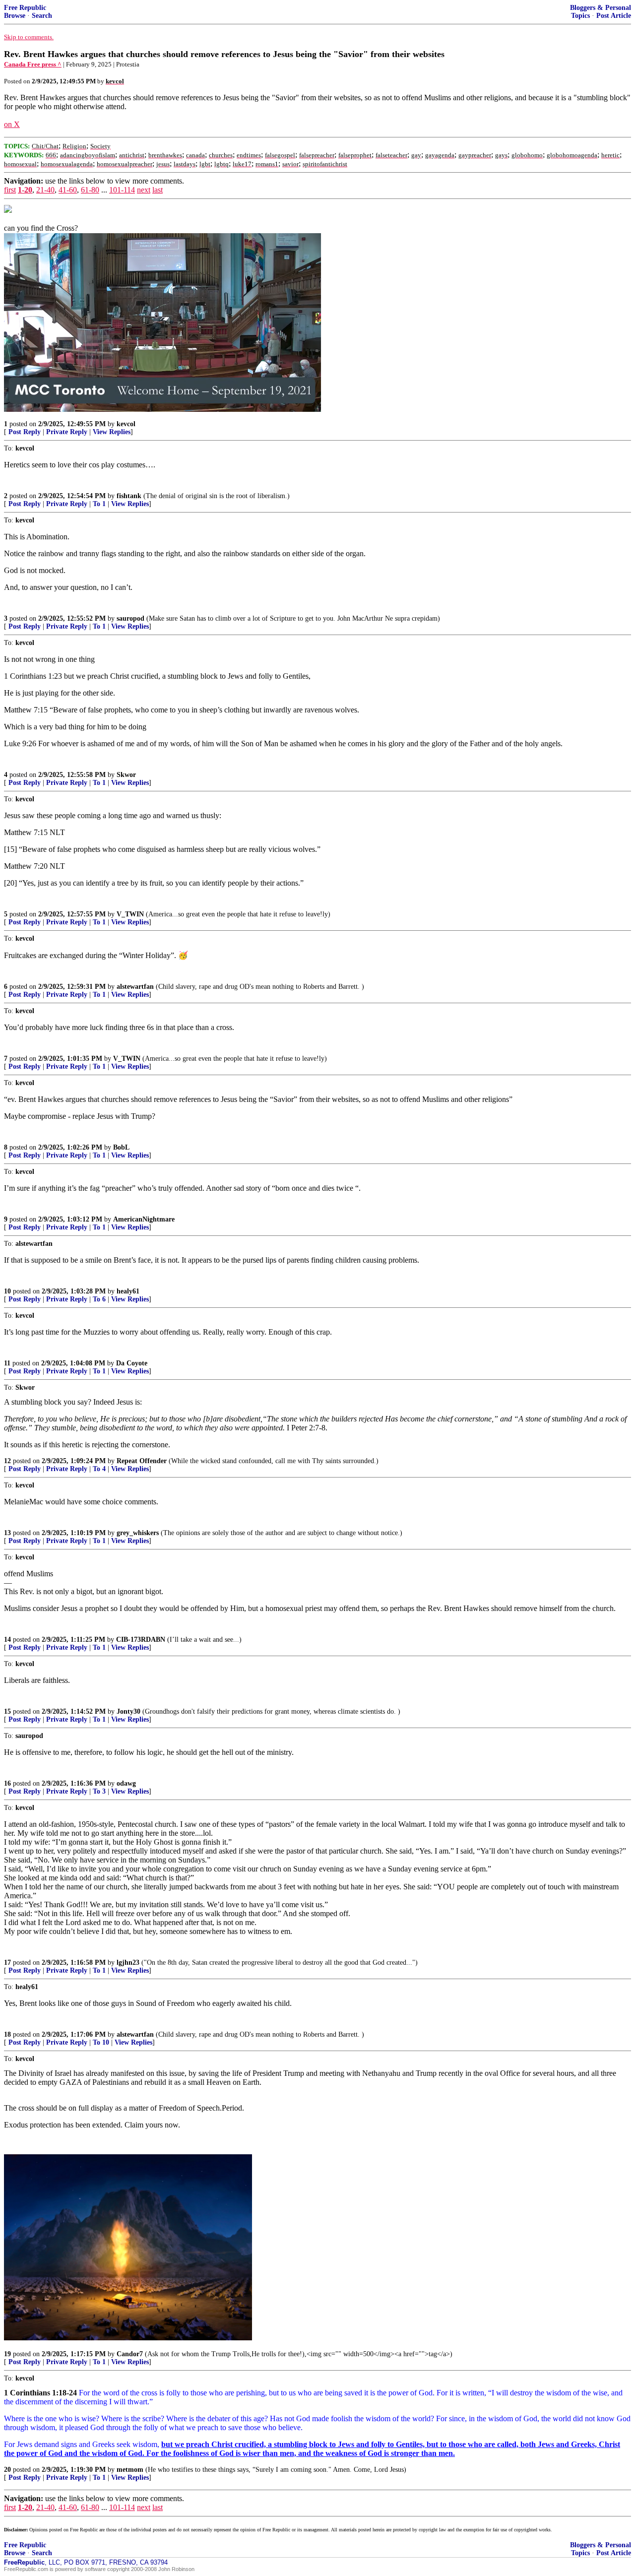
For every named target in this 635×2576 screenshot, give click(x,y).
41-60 (68, 190)
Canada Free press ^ (33, 64)
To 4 (99, 1469)
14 (7, 1640)
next (144, 190)
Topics (580, 16)
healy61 (128, 1291)
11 (7, 1363)
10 (7, 1291)
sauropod (130, 618)
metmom (130, 2470)
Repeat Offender (142, 1461)
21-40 (45, 190)
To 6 (99, 1299)
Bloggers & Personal (601, 8)
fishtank (129, 496)
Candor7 (130, 2354)
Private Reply (67, 432)
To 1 (99, 504)
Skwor (126, 775)
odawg (126, 1783)
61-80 (90, 190)
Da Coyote (132, 1363)
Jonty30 (128, 1711)
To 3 (99, 1791)
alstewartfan (135, 987)
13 (7, 1533)
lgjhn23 (128, 1963)
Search (42, 16)
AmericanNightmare (144, 1219)
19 (7, 2354)
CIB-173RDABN (141, 1640)
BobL (121, 1147)
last (158, 190)
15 (7, 1711)
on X (12, 124)
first (10, 190)
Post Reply (25, 432)
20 (7, 2470)
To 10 (101, 2042)
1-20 (25, 190)
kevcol (126, 424)
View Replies (112, 432)
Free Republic (25, 8)
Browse (15, 16)
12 (7, 1461)
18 (7, 2034)
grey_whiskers (138, 1533)
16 (7, 1783)
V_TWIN (130, 914)
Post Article (614, 16)
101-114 (122, 190)
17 (7, 1963)
